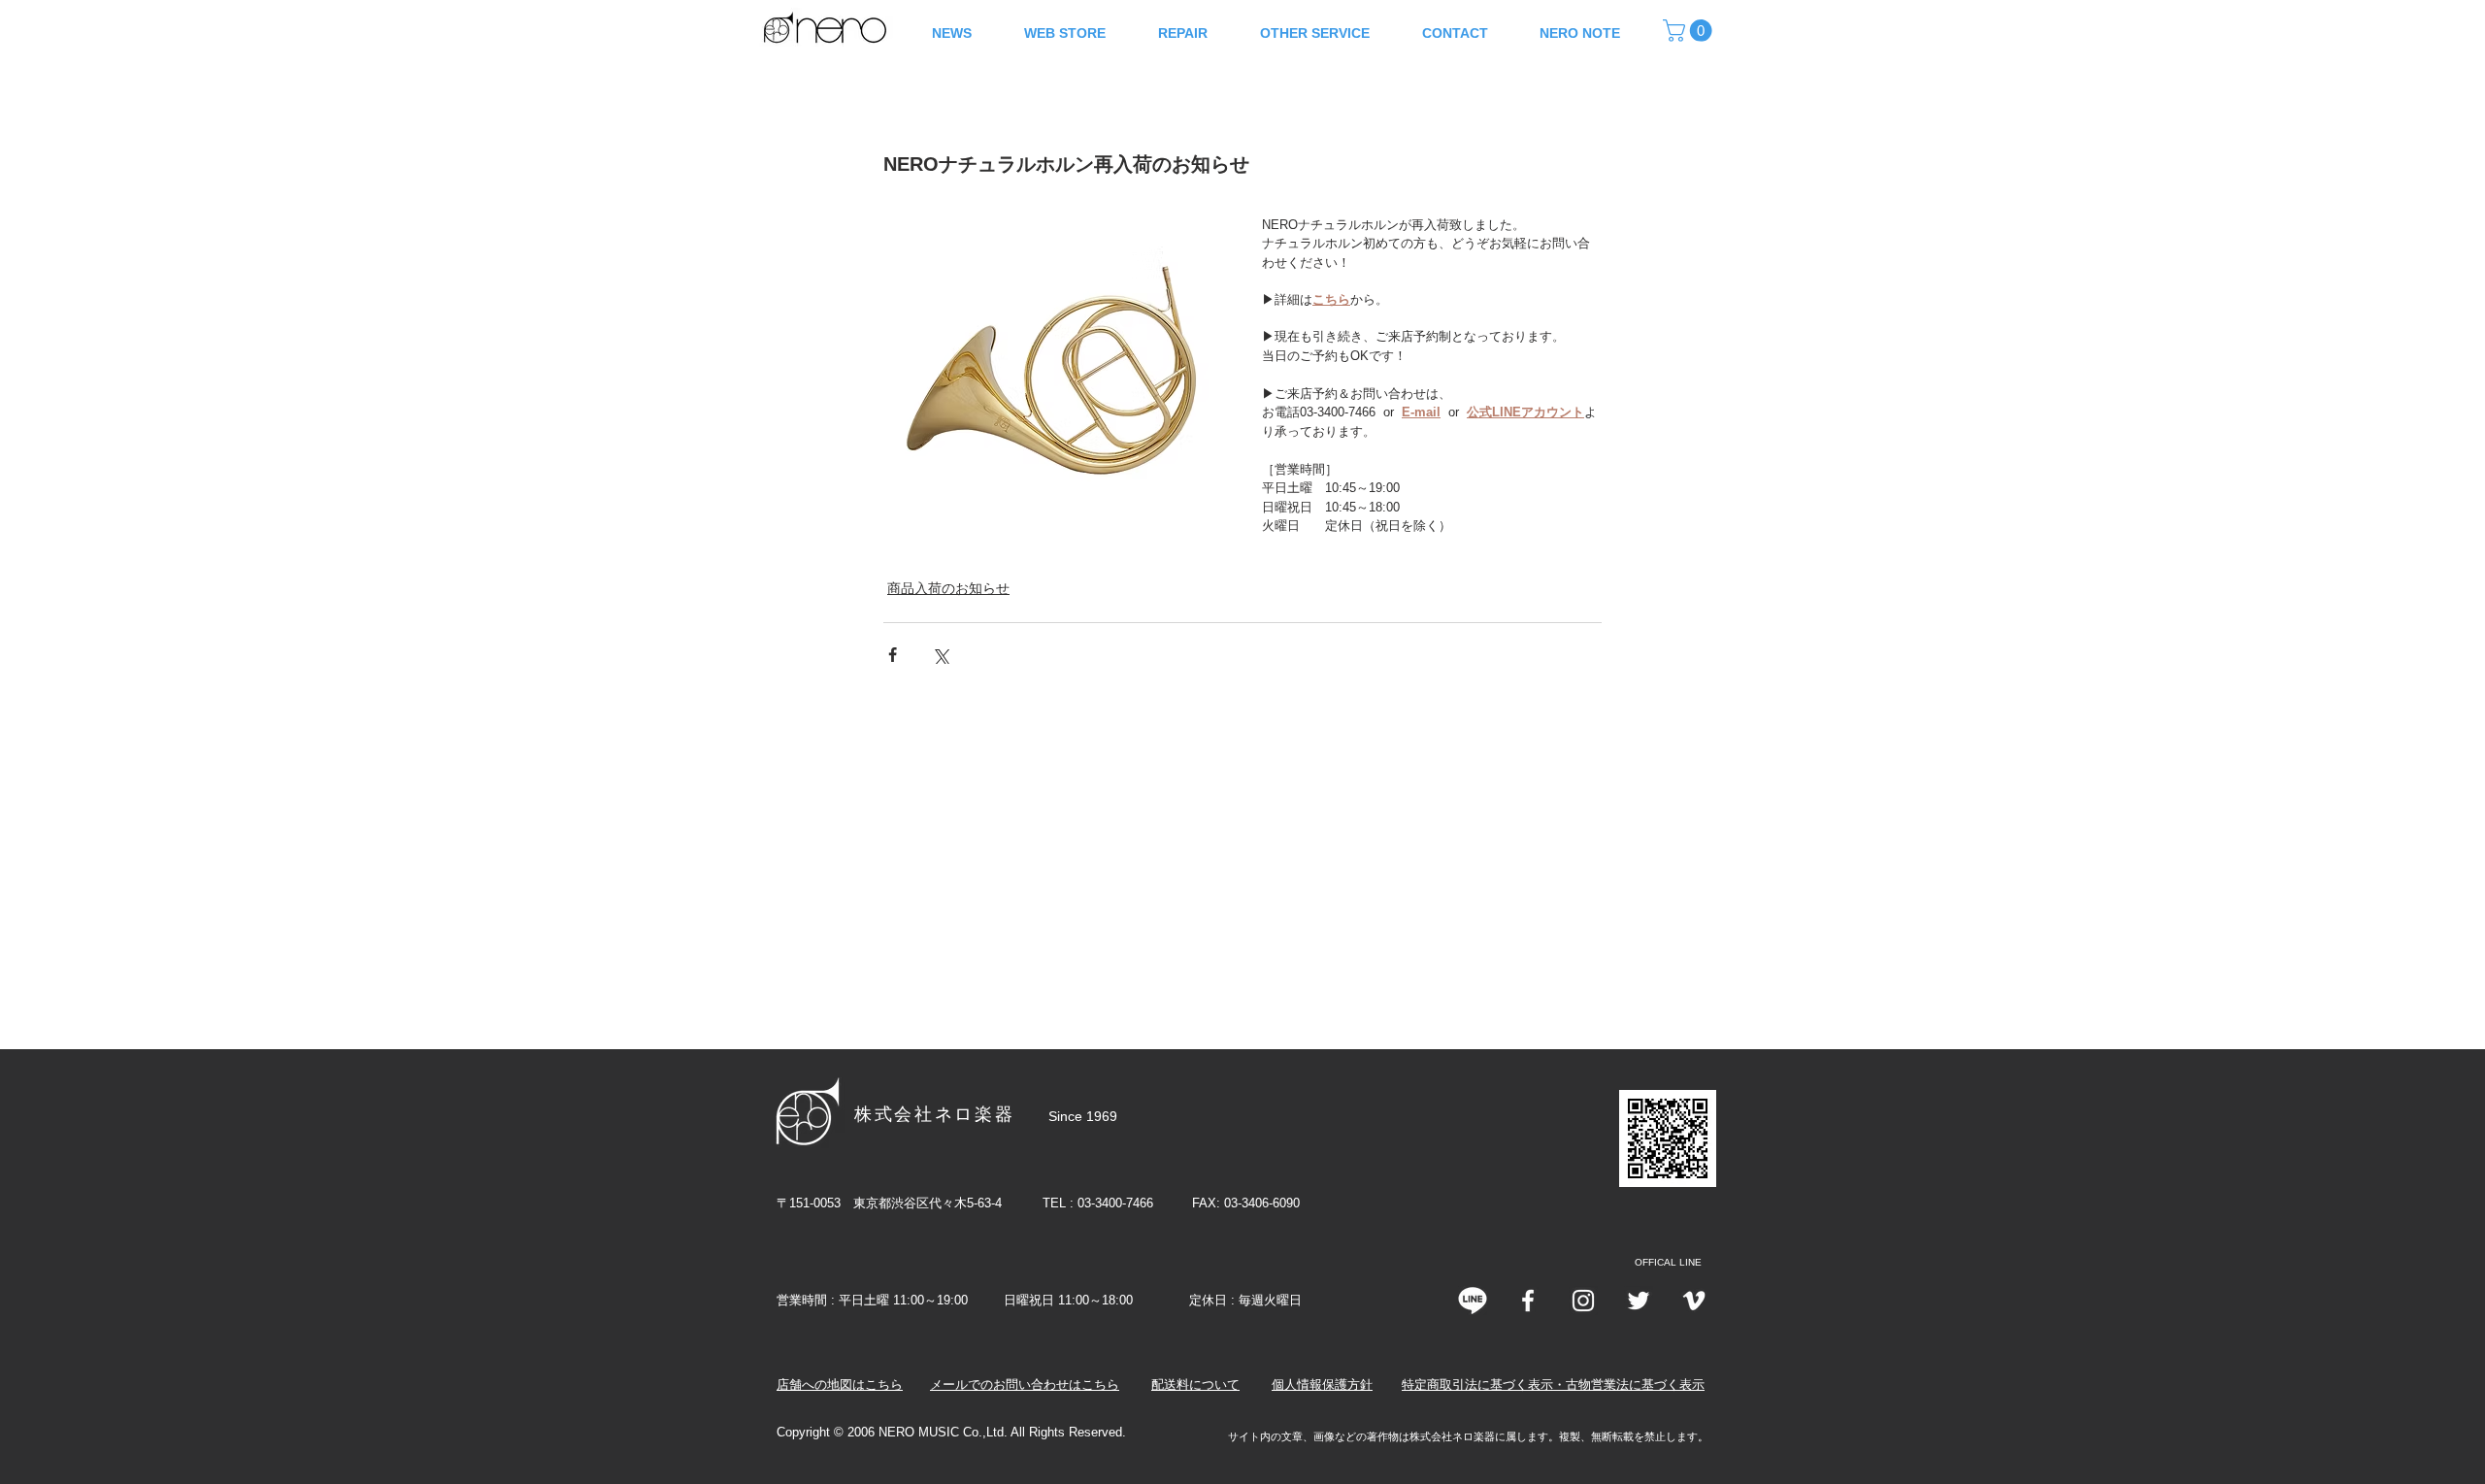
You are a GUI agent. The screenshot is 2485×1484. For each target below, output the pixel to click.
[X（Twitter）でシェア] (940, 655)
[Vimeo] (1694, 1301)
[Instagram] (1583, 1301)
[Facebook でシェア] (893, 655)
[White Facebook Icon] (1528, 1301)
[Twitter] (1639, 1301)
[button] (1690, 31)
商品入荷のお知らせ (948, 588)
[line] (1473, 1301)
